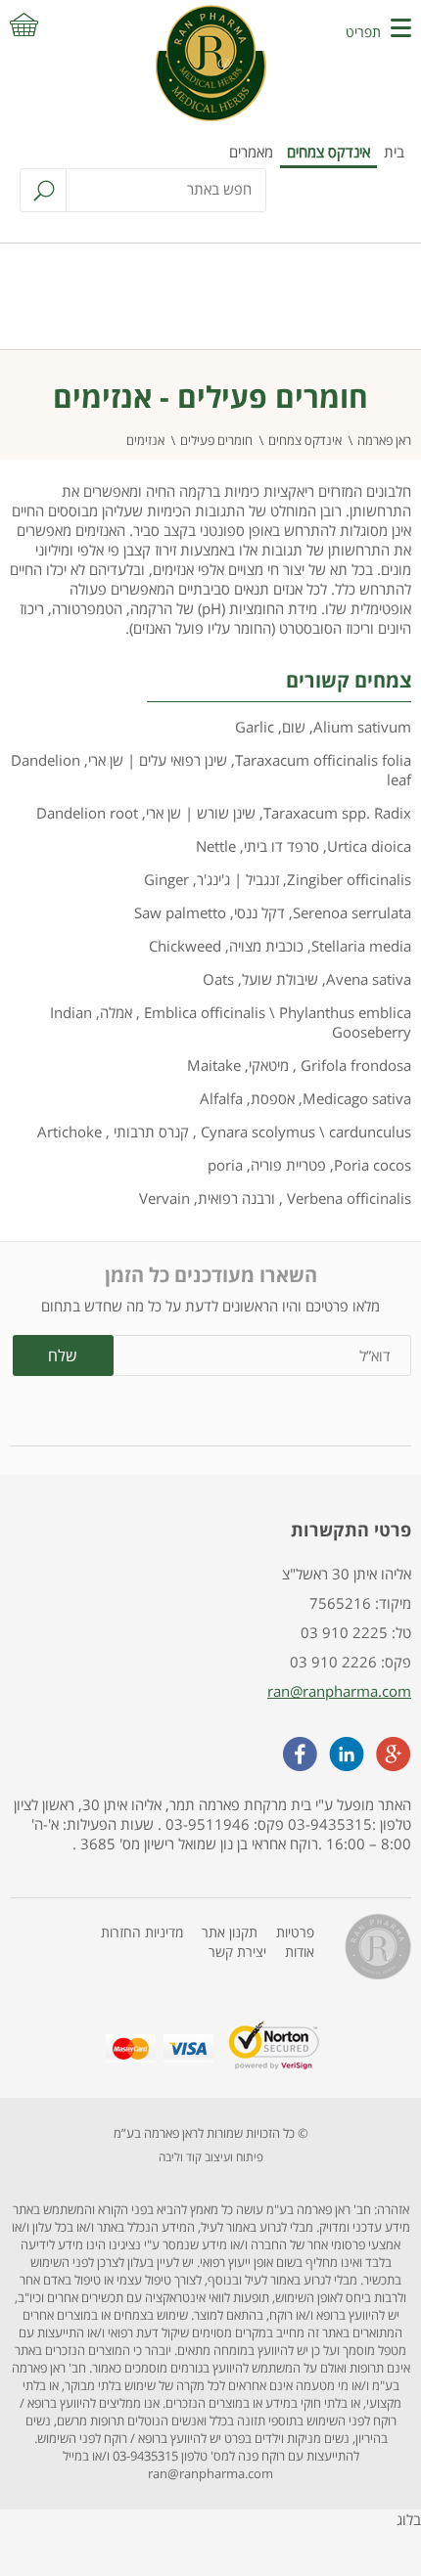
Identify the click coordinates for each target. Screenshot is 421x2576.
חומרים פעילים (216, 440)
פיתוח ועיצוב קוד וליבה (211, 2157)
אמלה (116, 1012)
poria (225, 1165)
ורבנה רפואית (236, 1198)
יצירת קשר (237, 1952)
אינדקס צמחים (328, 152)
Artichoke (70, 1132)
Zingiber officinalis (349, 879)
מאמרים (251, 152)
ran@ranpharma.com (339, 1691)
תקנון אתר (230, 1932)
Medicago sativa (357, 1098)
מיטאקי (269, 1065)
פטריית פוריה (288, 1165)
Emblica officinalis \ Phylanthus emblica (276, 1012)
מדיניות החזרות (142, 1932)
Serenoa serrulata (352, 912)
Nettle (216, 846)
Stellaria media (361, 946)
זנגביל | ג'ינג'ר (238, 879)
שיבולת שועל (280, 979)
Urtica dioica (369, 846)
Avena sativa (369, 979)
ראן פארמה (384, 440)
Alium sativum (362, 727)
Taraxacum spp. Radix (337, 813)
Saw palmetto (180, 912)
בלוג (409, 2519)
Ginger (166, 879)
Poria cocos (373, 1165)
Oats (218, 979)
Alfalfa (221, 1098)
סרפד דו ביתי (281, 846)
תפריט (363, 32)
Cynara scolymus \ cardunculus (304, 1132)
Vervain (164, 1198)
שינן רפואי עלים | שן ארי (158, 760)
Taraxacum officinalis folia (323, 760)
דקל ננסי (259, 912)
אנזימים (145, 440)
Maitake (214, 1065)
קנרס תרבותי (149, 1132)
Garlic (255, 727)
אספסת (273, 1098)
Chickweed (185, 946)
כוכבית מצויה (266, 946)
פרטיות (295, 1932)
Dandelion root (87, 813)
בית (394, 152)
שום (294, 727)
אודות (300, 1952)
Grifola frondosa (354, 1065)
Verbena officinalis (347, 1198)
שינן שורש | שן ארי (201, 813)
